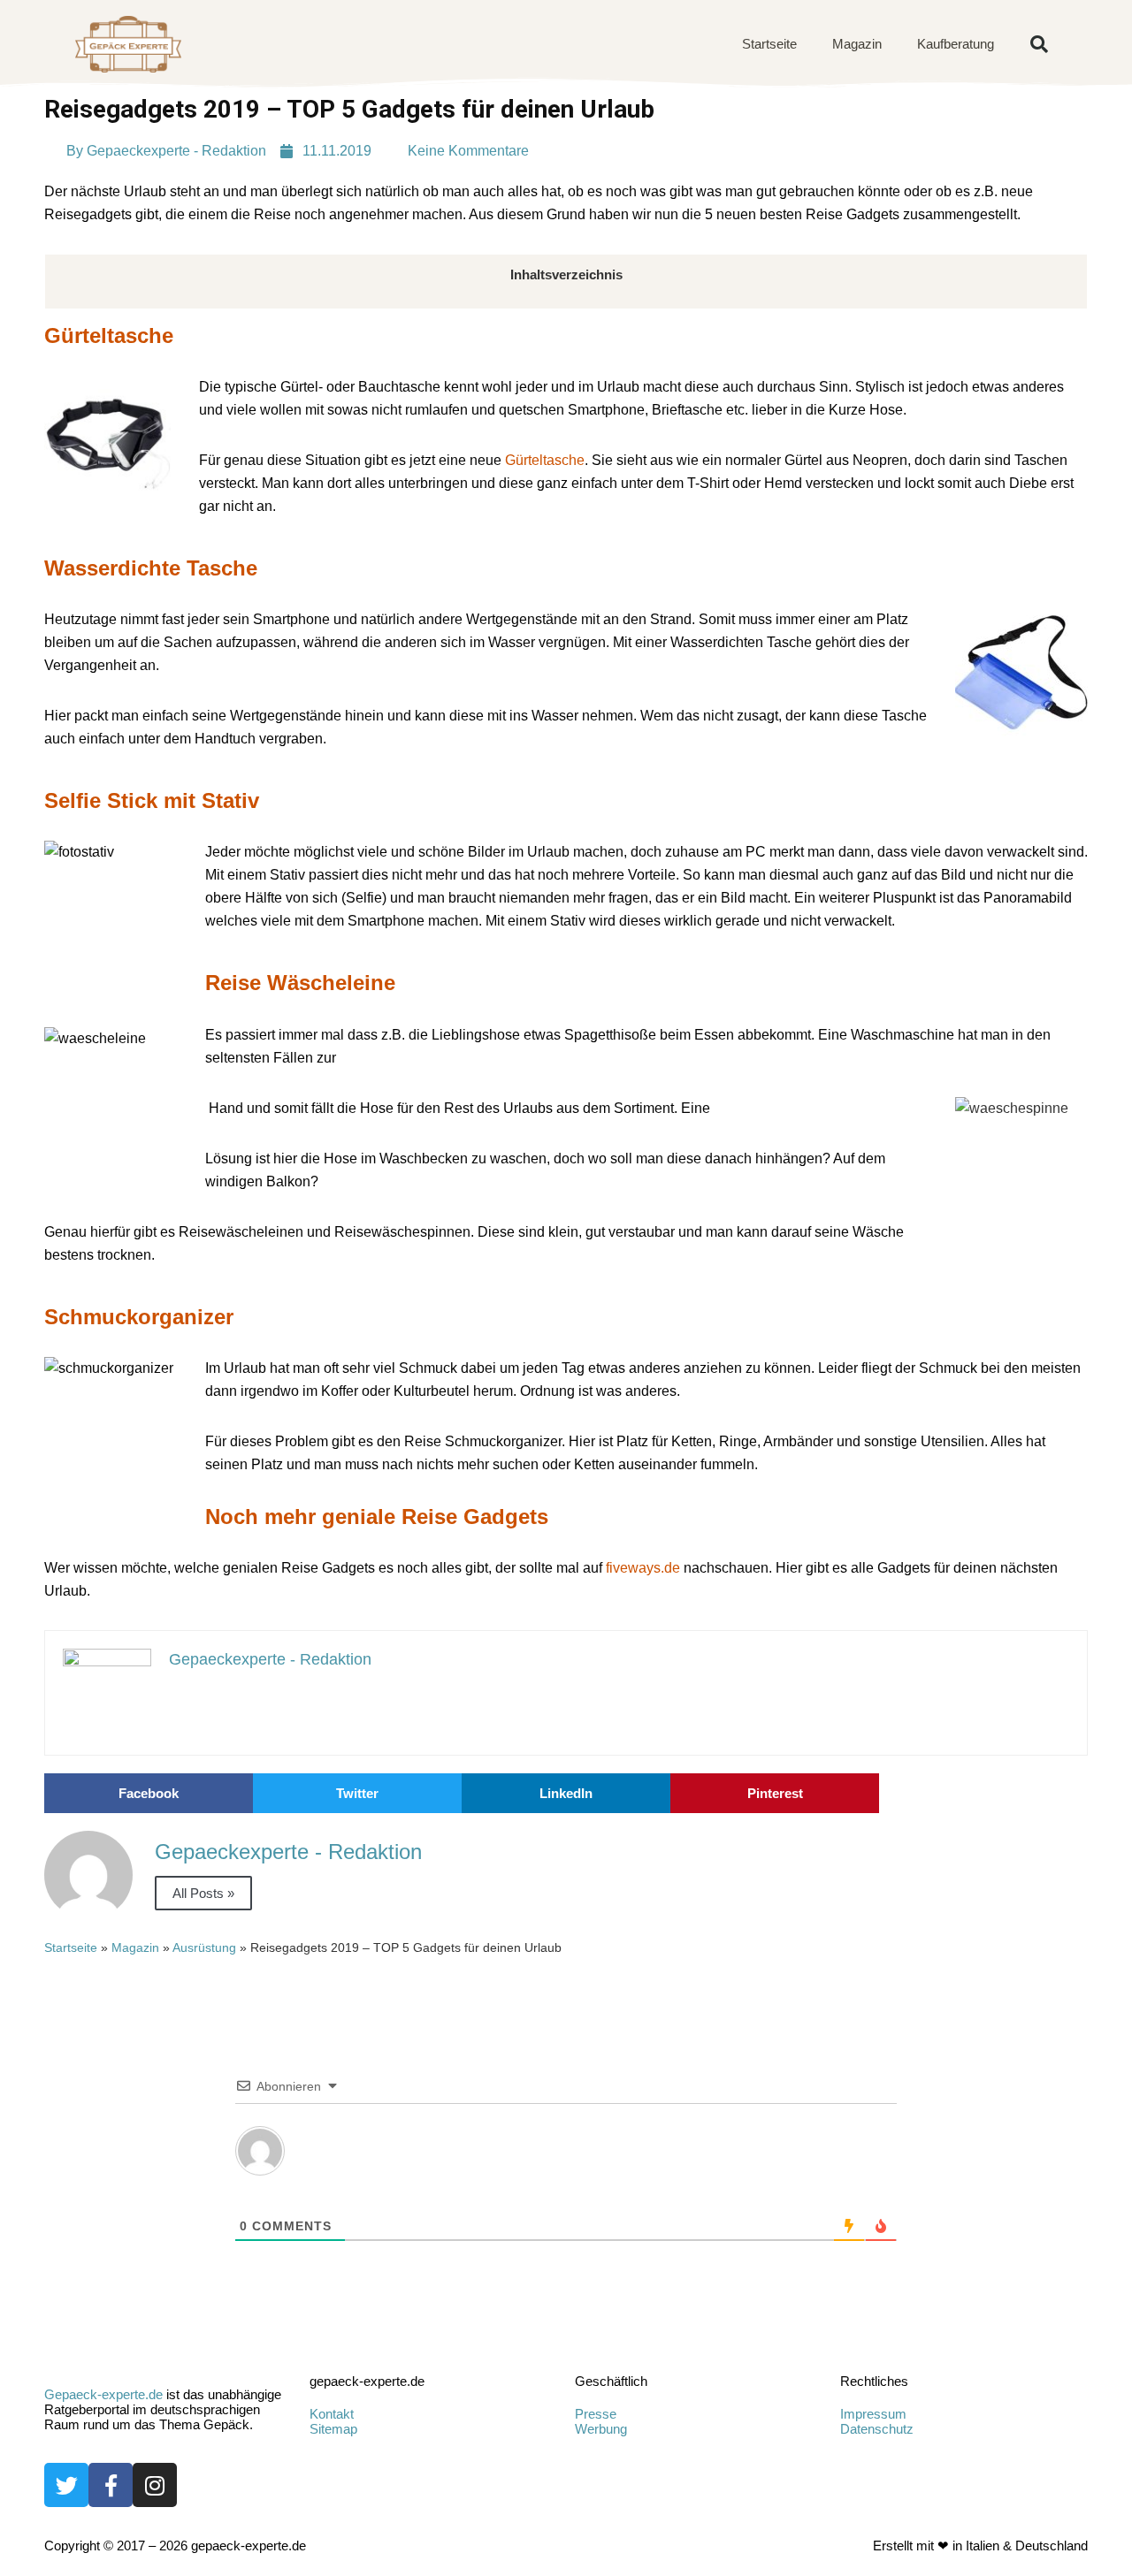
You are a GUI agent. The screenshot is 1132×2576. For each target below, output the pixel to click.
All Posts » (203, 1893)
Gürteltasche (545, 460)
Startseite (769, 44)
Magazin (857, 44)
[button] (1039, 44)
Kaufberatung (956, 44)
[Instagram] (155, 2485)
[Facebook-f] (111, 2485)
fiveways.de (643, 1568)
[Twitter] (66, 2485)
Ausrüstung (204, 1948)
